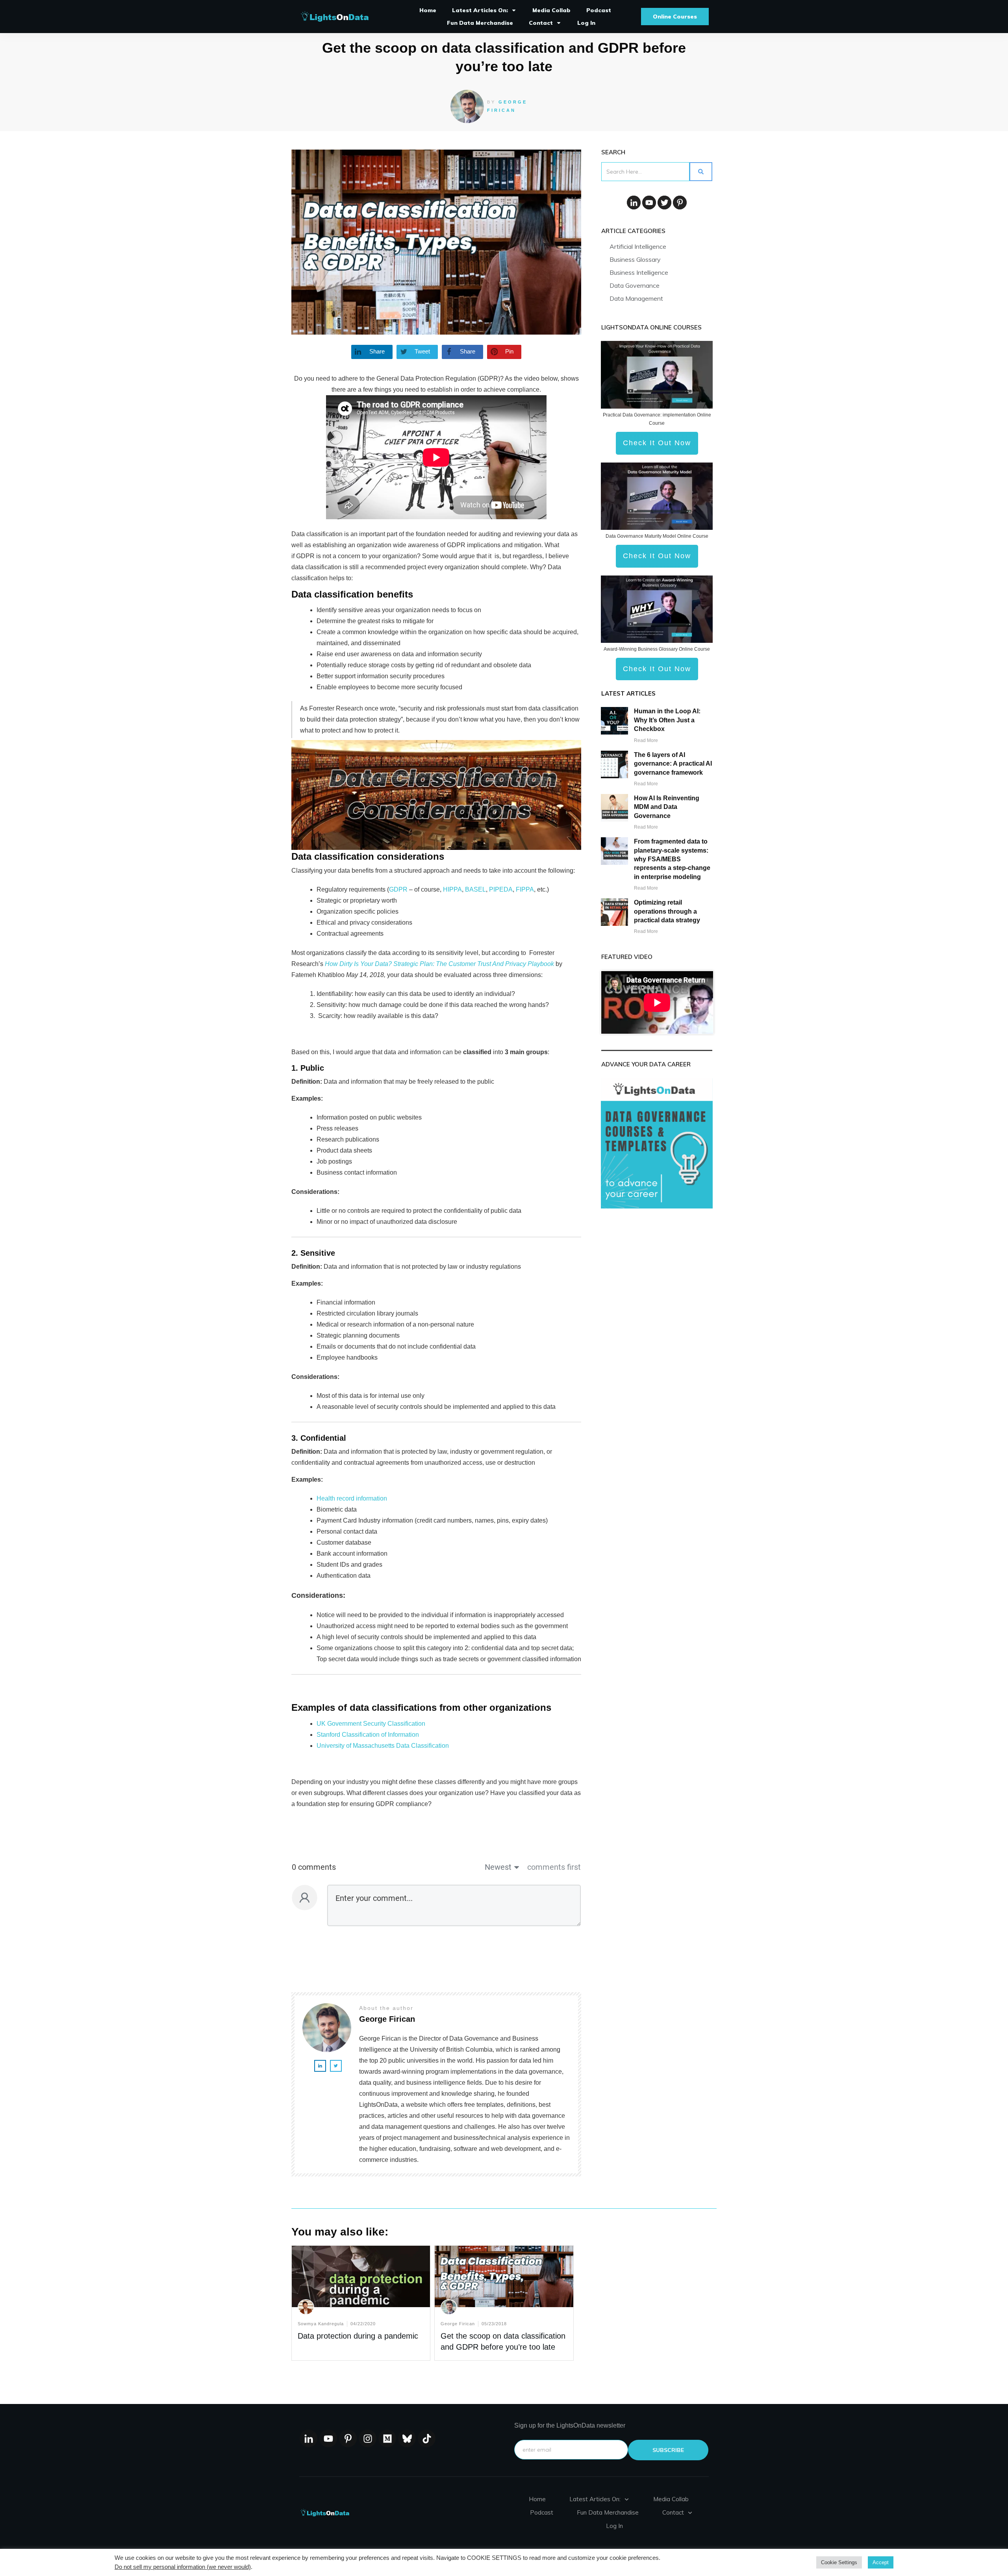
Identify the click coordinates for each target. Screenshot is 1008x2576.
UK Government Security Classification (371, 1724)
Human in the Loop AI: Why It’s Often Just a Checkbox (667, 720)
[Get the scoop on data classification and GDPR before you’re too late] (436, 242)
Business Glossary (635, 259)
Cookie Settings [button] (839, 2562)
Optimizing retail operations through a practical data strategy (667, 911)
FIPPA (525, 889)
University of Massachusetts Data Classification (383, 1746)
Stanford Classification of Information (368, 1735)
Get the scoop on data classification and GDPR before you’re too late (504, 2303)
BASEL (475, 889)
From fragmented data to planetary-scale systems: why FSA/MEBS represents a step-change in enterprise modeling (672, 859)
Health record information (352, 1498)
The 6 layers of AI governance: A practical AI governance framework (673, 764)
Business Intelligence (639, 272)
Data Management (636, 298)
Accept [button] (881, 2562)
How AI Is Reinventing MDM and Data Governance (667, 807)
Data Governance (635, 285)
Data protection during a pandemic (358, 2336)
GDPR (398, 889)
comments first (554, 1867)
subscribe (668, 2450)
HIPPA (452, 889)
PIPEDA (501, 889)
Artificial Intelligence (638, 246)
